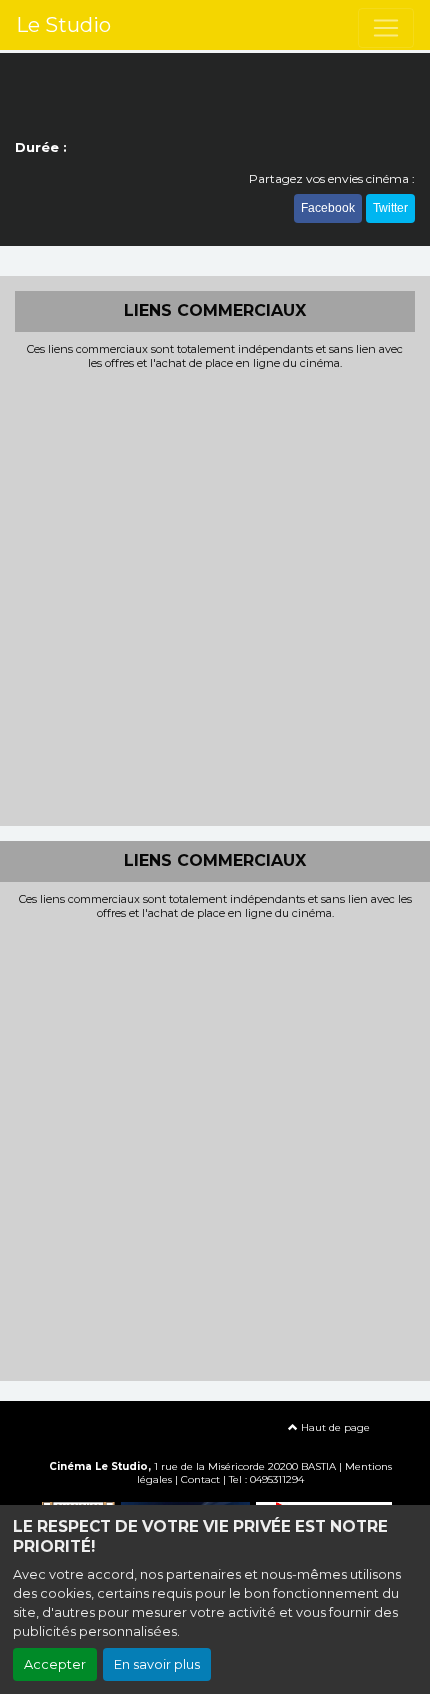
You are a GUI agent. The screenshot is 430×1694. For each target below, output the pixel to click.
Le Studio (63, 25)
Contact (200, 1479)
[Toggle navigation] (386, 28)
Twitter (390, 208)
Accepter (55, 1664)
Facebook (328, 208)
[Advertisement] (215, 596)
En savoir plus (157, 1664)
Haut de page (334, 1427)
